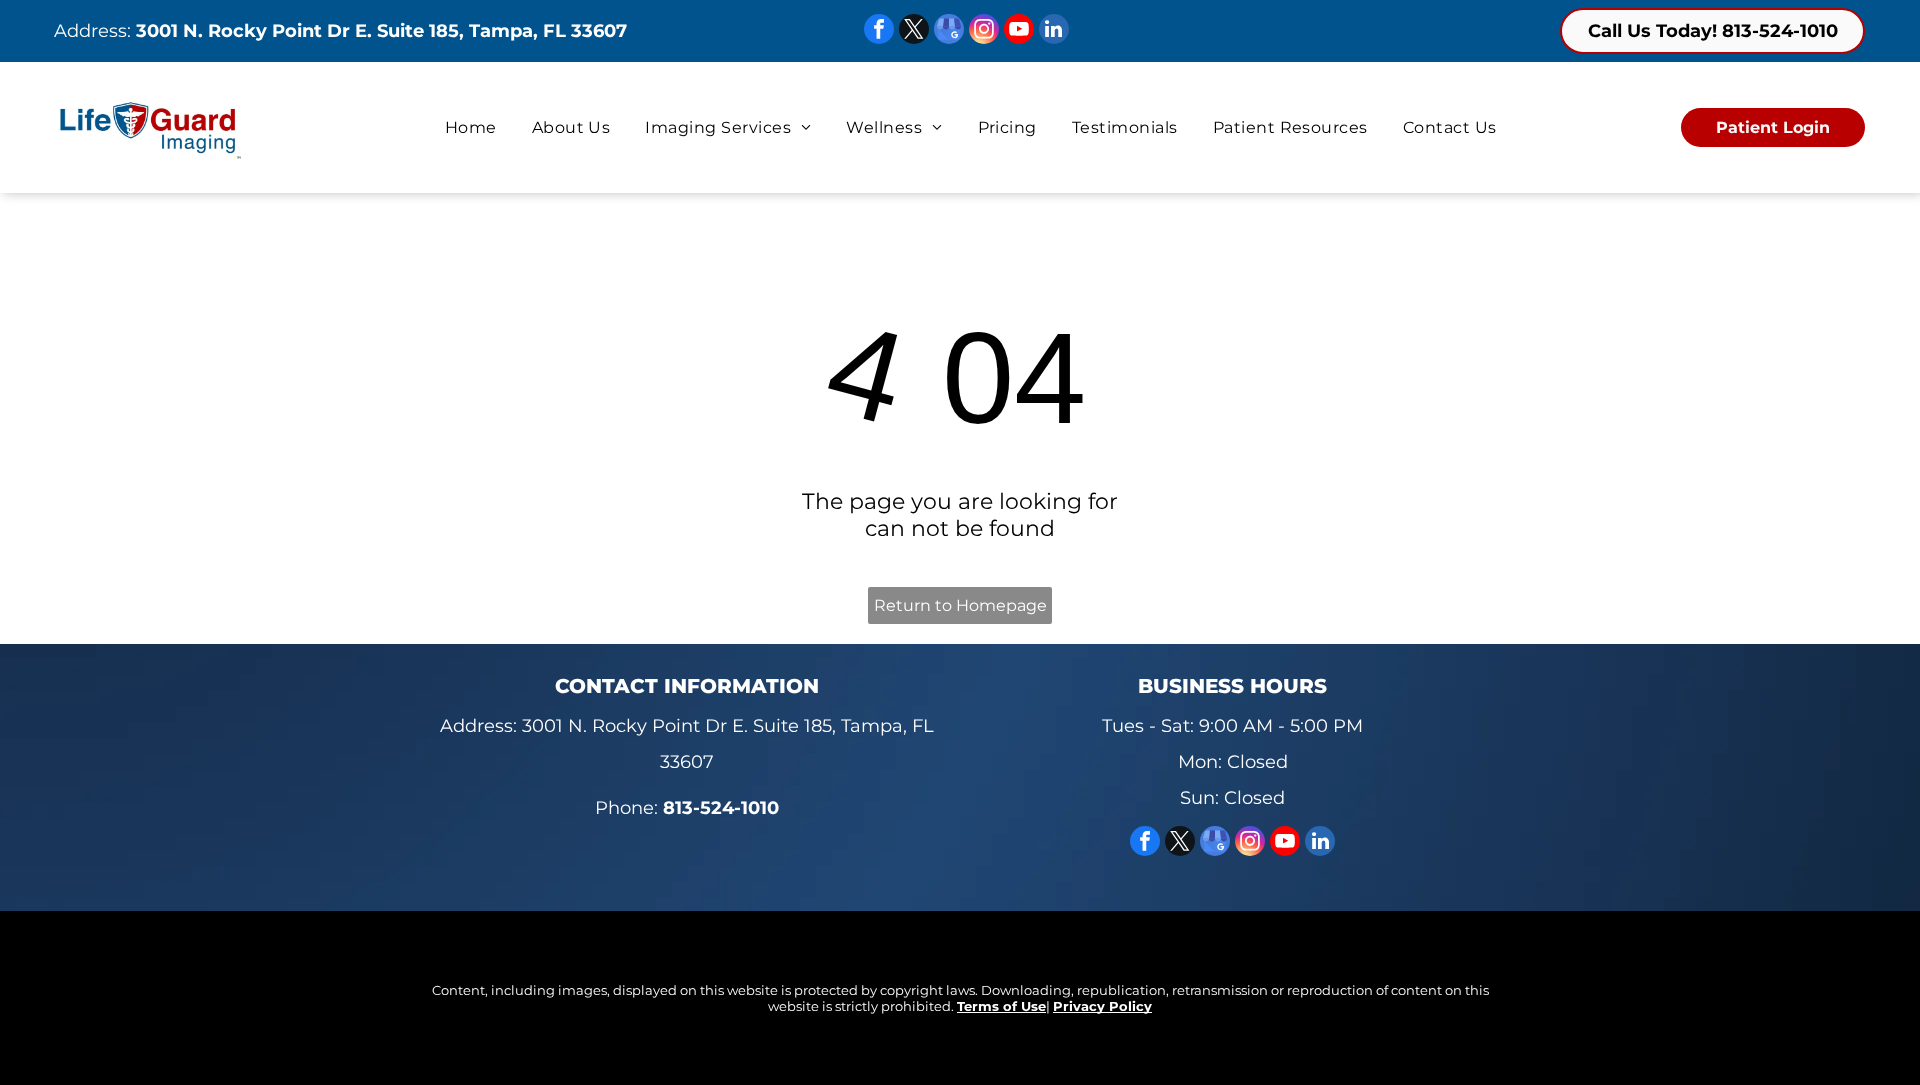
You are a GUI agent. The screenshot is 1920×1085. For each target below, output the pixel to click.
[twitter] (914, 31)
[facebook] (879, 31)
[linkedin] (1054, 31)
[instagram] (984, 31)
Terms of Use (1001, 1006)
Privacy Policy (1102, 1006)
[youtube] (1019, 31)
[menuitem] (473, 127)
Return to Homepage (960, 605)
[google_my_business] (949, 31)
